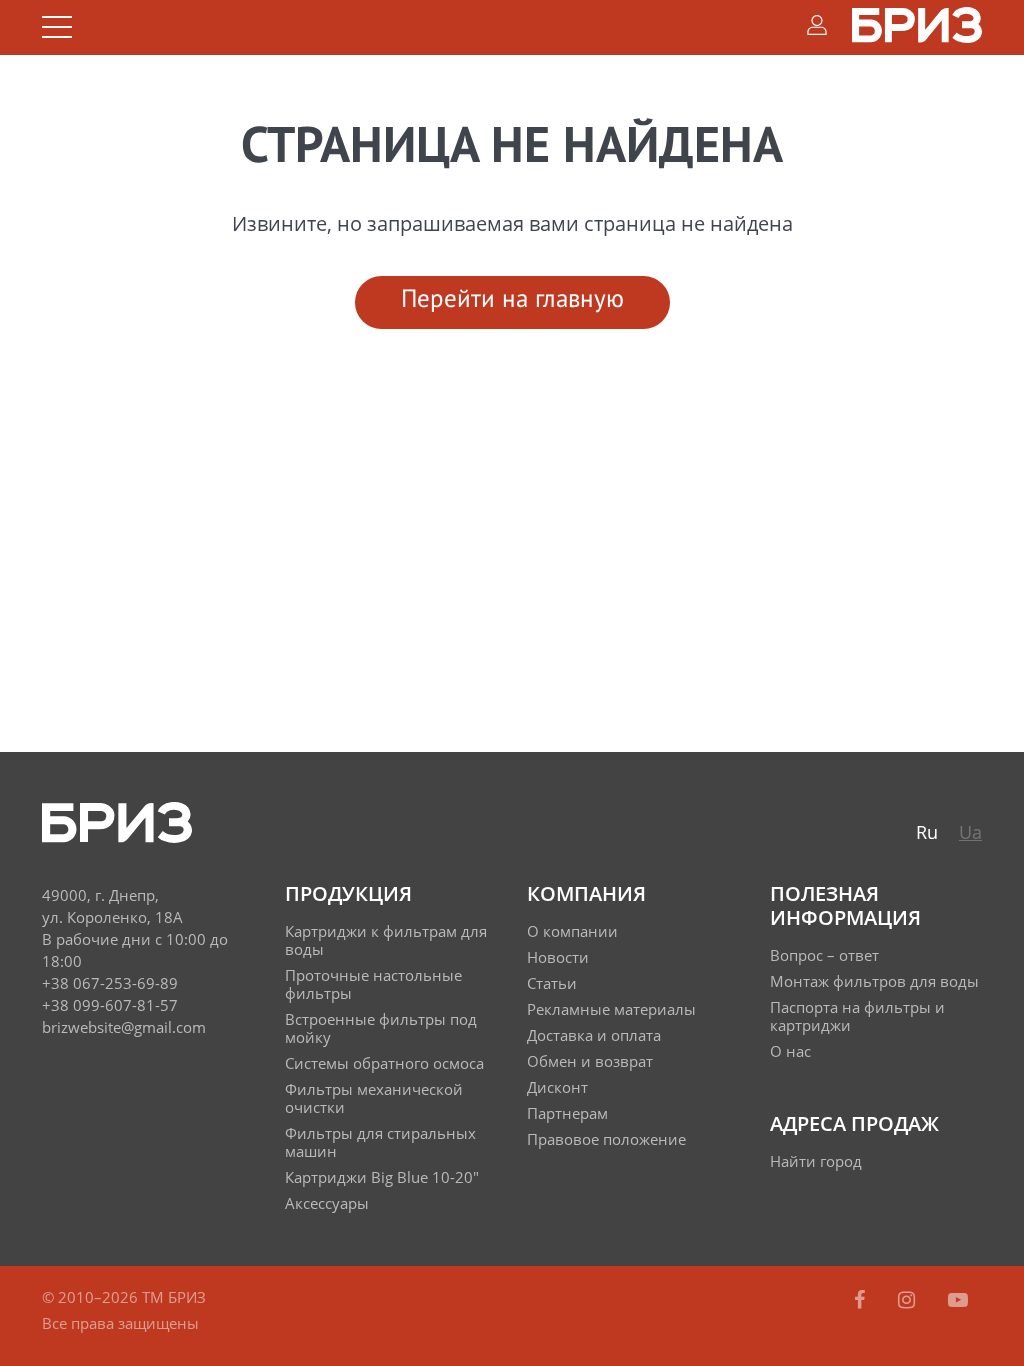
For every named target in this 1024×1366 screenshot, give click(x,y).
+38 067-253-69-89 (110, 983)
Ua (970, 832)
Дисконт (557, 1087)
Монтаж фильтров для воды (874, 981)
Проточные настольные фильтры (373, 984)
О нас (790, 1051)
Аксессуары (327, 1203)
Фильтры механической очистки (374, 1098)
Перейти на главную (512, 300)
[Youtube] (958, 1299)
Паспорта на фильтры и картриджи (857, 1016)
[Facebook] (862, 1299)
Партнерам (567, 1113)
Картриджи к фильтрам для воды (386, 940)
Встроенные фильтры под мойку (381, 1028)
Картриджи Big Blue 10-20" (382, 1177)
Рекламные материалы (611, 1009)
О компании (572, 931)
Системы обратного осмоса (384, 1063)
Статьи (552, 983)
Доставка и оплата (594, 1035)
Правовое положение (606, 1139)
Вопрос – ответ (824, 955)
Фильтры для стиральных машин (380, 1142)
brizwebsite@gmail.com (124, 1027)
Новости (558, 957)
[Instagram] (909, 1299)
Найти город (816, 1161)
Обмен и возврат (590, 1061)
